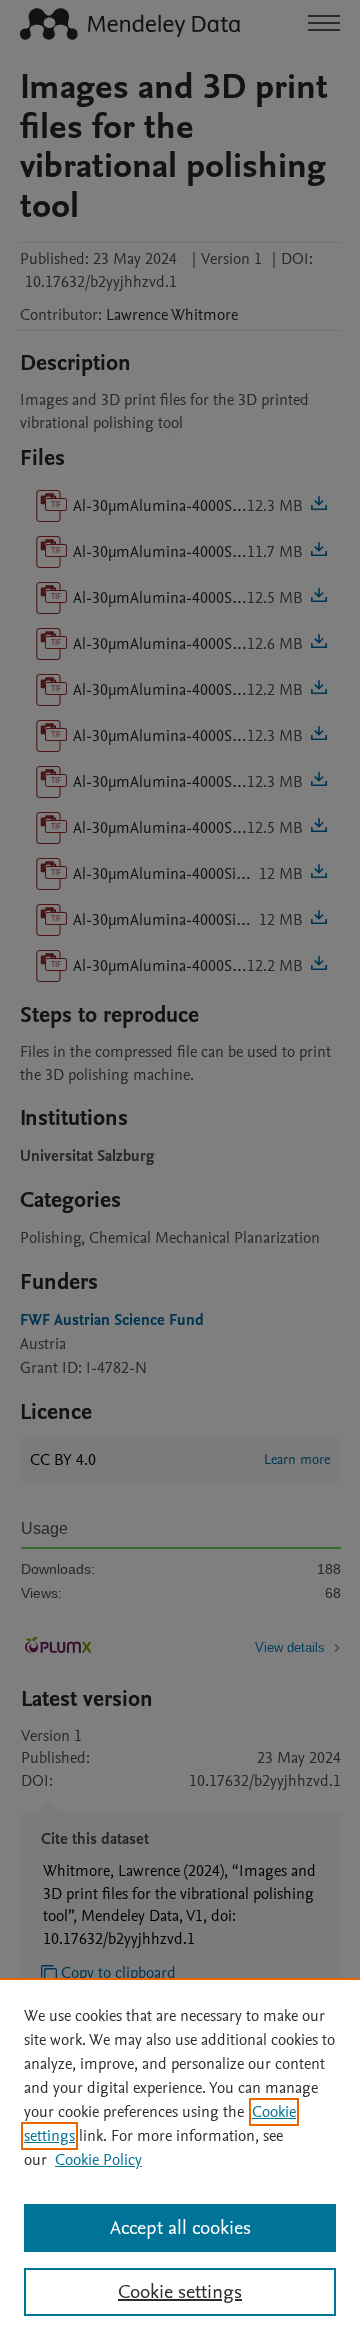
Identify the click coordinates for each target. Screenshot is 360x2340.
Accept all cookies (180, 2228)
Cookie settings (180, 2292)
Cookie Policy (98, 2160)
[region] (180, 2159)
